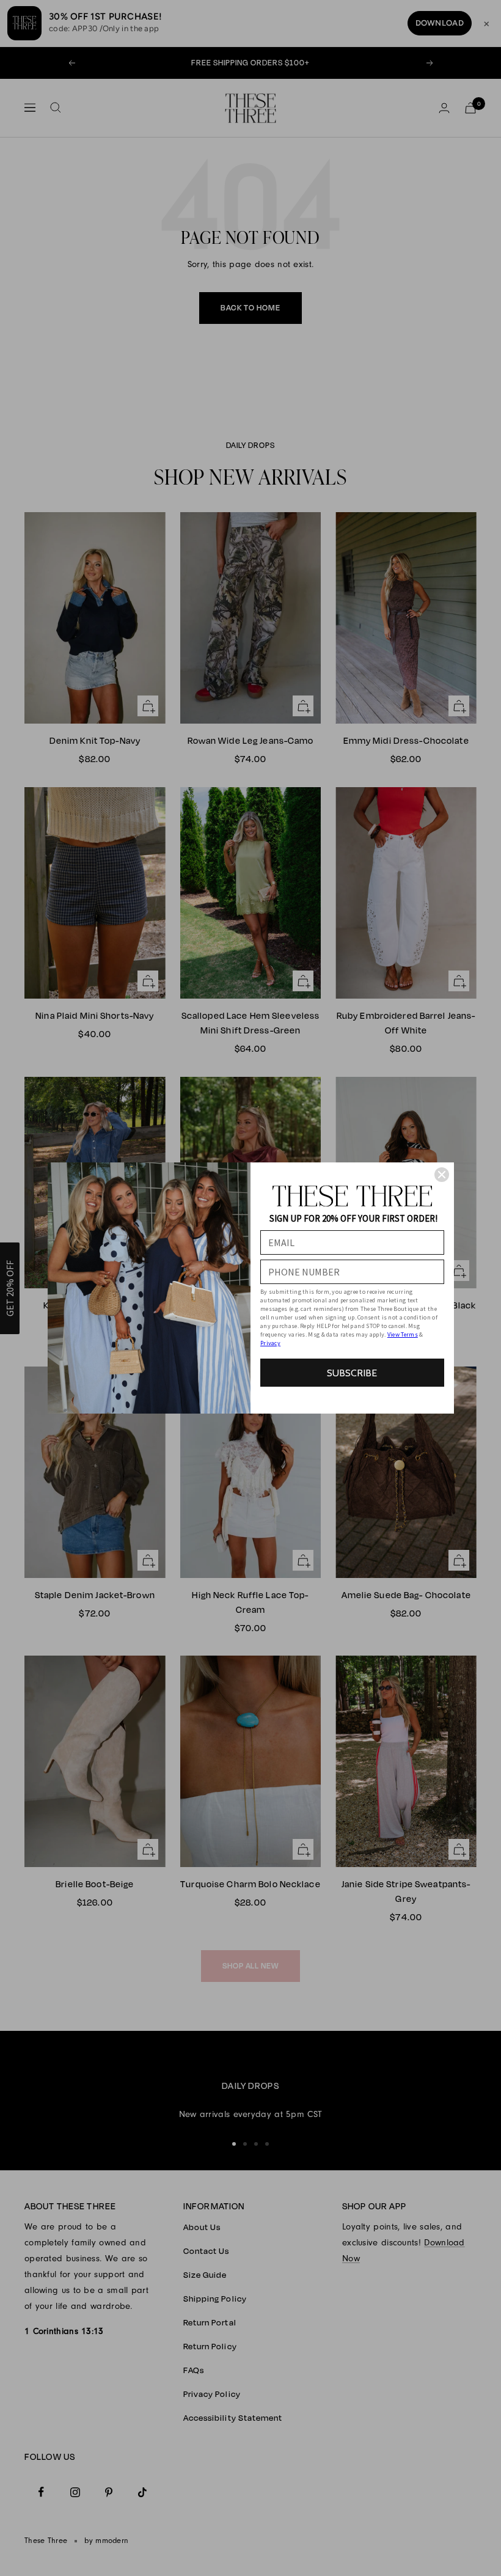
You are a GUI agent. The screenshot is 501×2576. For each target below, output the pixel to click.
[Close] (442, 1175)
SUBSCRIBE (352, 1373)
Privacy (270, 1343)
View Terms (403, 1334)
